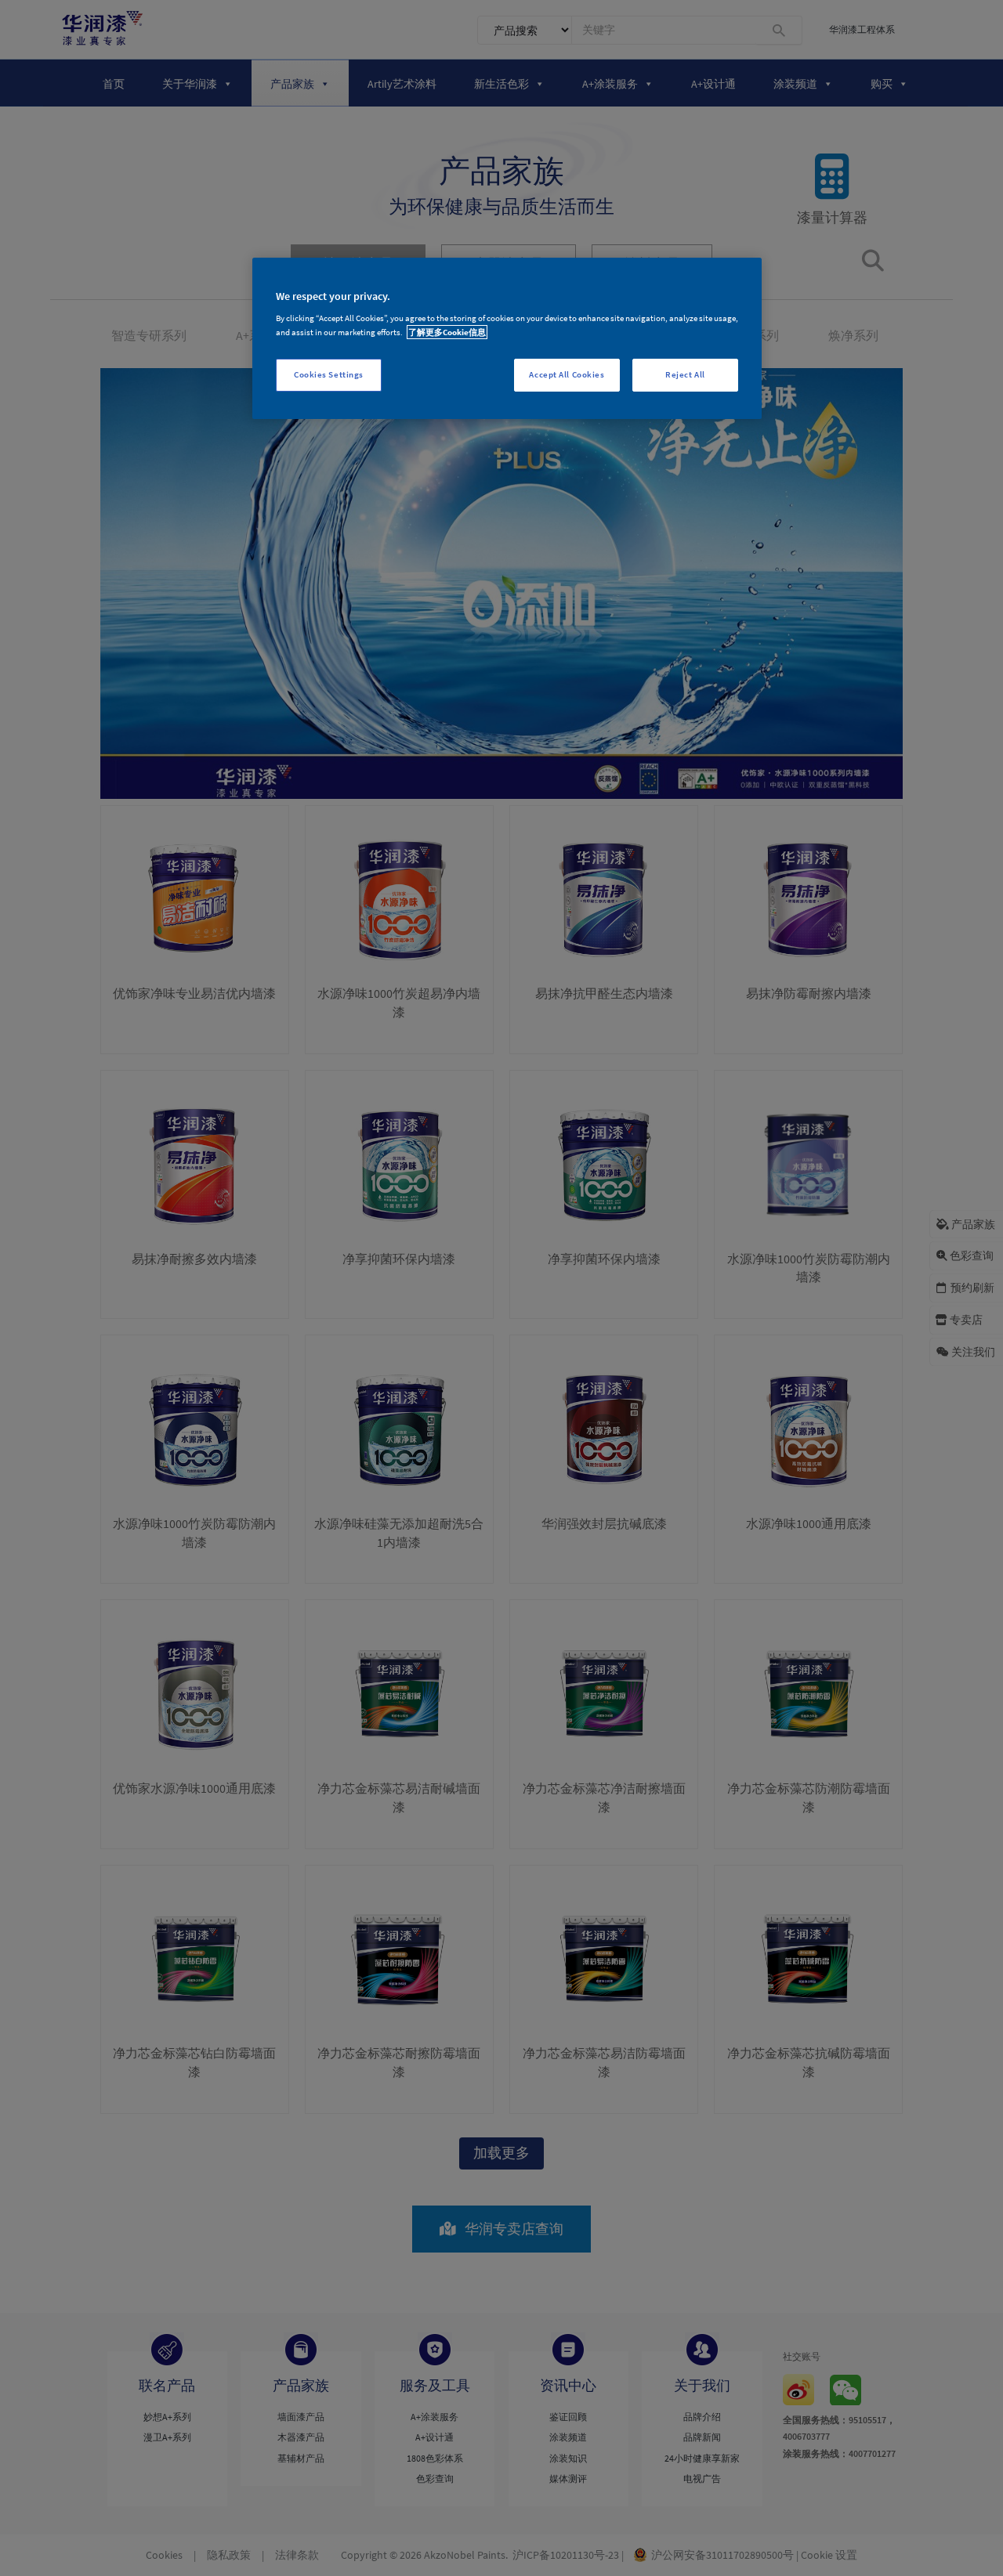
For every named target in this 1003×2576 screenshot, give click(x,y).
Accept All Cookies (567, 374)
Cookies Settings (329, 374)
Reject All (685, 374)
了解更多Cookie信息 (447, 332)
